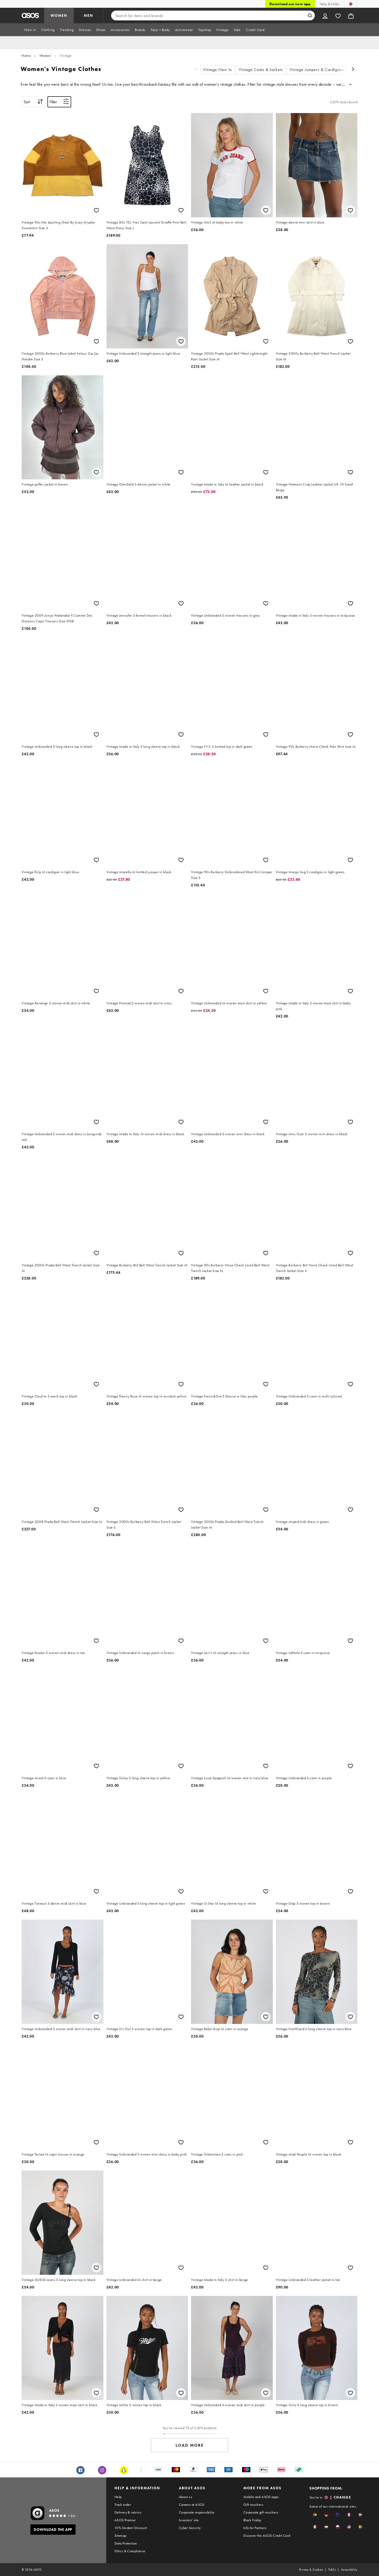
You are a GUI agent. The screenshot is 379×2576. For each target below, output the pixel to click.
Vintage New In (218, 70)
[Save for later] (96, 210)
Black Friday (252, 2520)
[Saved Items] (338, 15)
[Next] (353, 70)
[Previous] (196, 70)
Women (45, 55)
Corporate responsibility (197, 2512)
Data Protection (126, 2543)
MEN (88, 15)
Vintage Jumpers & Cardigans (317, 70)
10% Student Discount (131, 2528)
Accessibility (349, 2570)
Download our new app (290, 4)
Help (118, 2497)
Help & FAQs (329, 4)
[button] (315, 2515)
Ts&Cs (332, 2570)
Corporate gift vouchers (261, 2512)
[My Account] (325, 15)
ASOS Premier (125, 2520)
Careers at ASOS (192, 2505)
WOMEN (59, 15)
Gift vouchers (253, 2505)
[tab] (30, 30)
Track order (123, 2505)
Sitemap (121, 2535)
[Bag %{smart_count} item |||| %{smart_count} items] (351, 15)
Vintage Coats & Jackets (261, 70)
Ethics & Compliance (130, 2551)
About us (186, 2497)
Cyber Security (190, 2528)
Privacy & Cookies (311, 2570)
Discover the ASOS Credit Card (267, 2535)
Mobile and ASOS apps (261, 2497)
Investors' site (189, 2520)
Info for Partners (255, 2528)
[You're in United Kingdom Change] (351, 4)
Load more (190, 2445)
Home (26, 55)
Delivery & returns (128, 2512)
